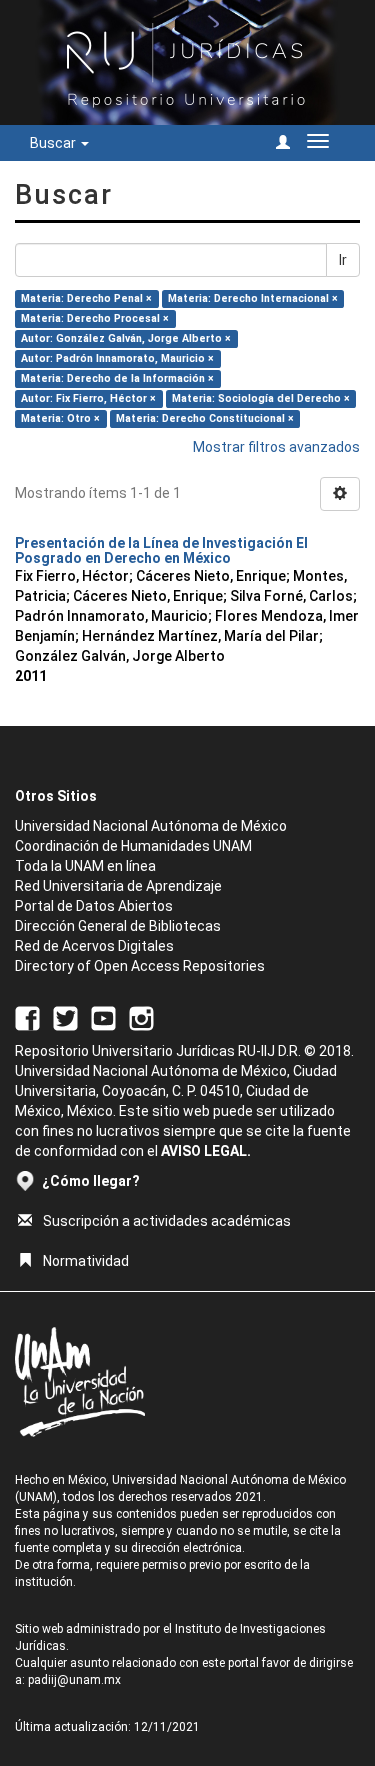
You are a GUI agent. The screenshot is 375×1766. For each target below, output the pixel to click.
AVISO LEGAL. (206, 1151)
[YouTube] (103, 1018)
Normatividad (86, 1261)
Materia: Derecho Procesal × (95, 318)
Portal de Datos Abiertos (94, 906)
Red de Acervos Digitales (94, 946)
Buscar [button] (54, 143)
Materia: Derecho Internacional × (253, 298)
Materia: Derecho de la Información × (117, 378)
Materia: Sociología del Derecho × (261, 398)
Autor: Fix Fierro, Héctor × (88, 398)
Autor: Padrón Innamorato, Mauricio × (117, 358)
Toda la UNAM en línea (85, 866)
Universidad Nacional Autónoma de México (151, 826)
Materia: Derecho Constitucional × (205, 418)
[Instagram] (141, 1018)
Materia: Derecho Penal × (86, 298)
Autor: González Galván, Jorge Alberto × (126, 338)
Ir (343, 260)
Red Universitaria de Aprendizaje (118, 886)
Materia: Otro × (60, 418)
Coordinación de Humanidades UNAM (133, 846)
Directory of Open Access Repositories (140, 966)
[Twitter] (65, 1018)
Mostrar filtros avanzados (276, 447)
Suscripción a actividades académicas (167, 1221)
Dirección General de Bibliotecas (118, 926)
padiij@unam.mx (74, 1680)
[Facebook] (27, 1018)
